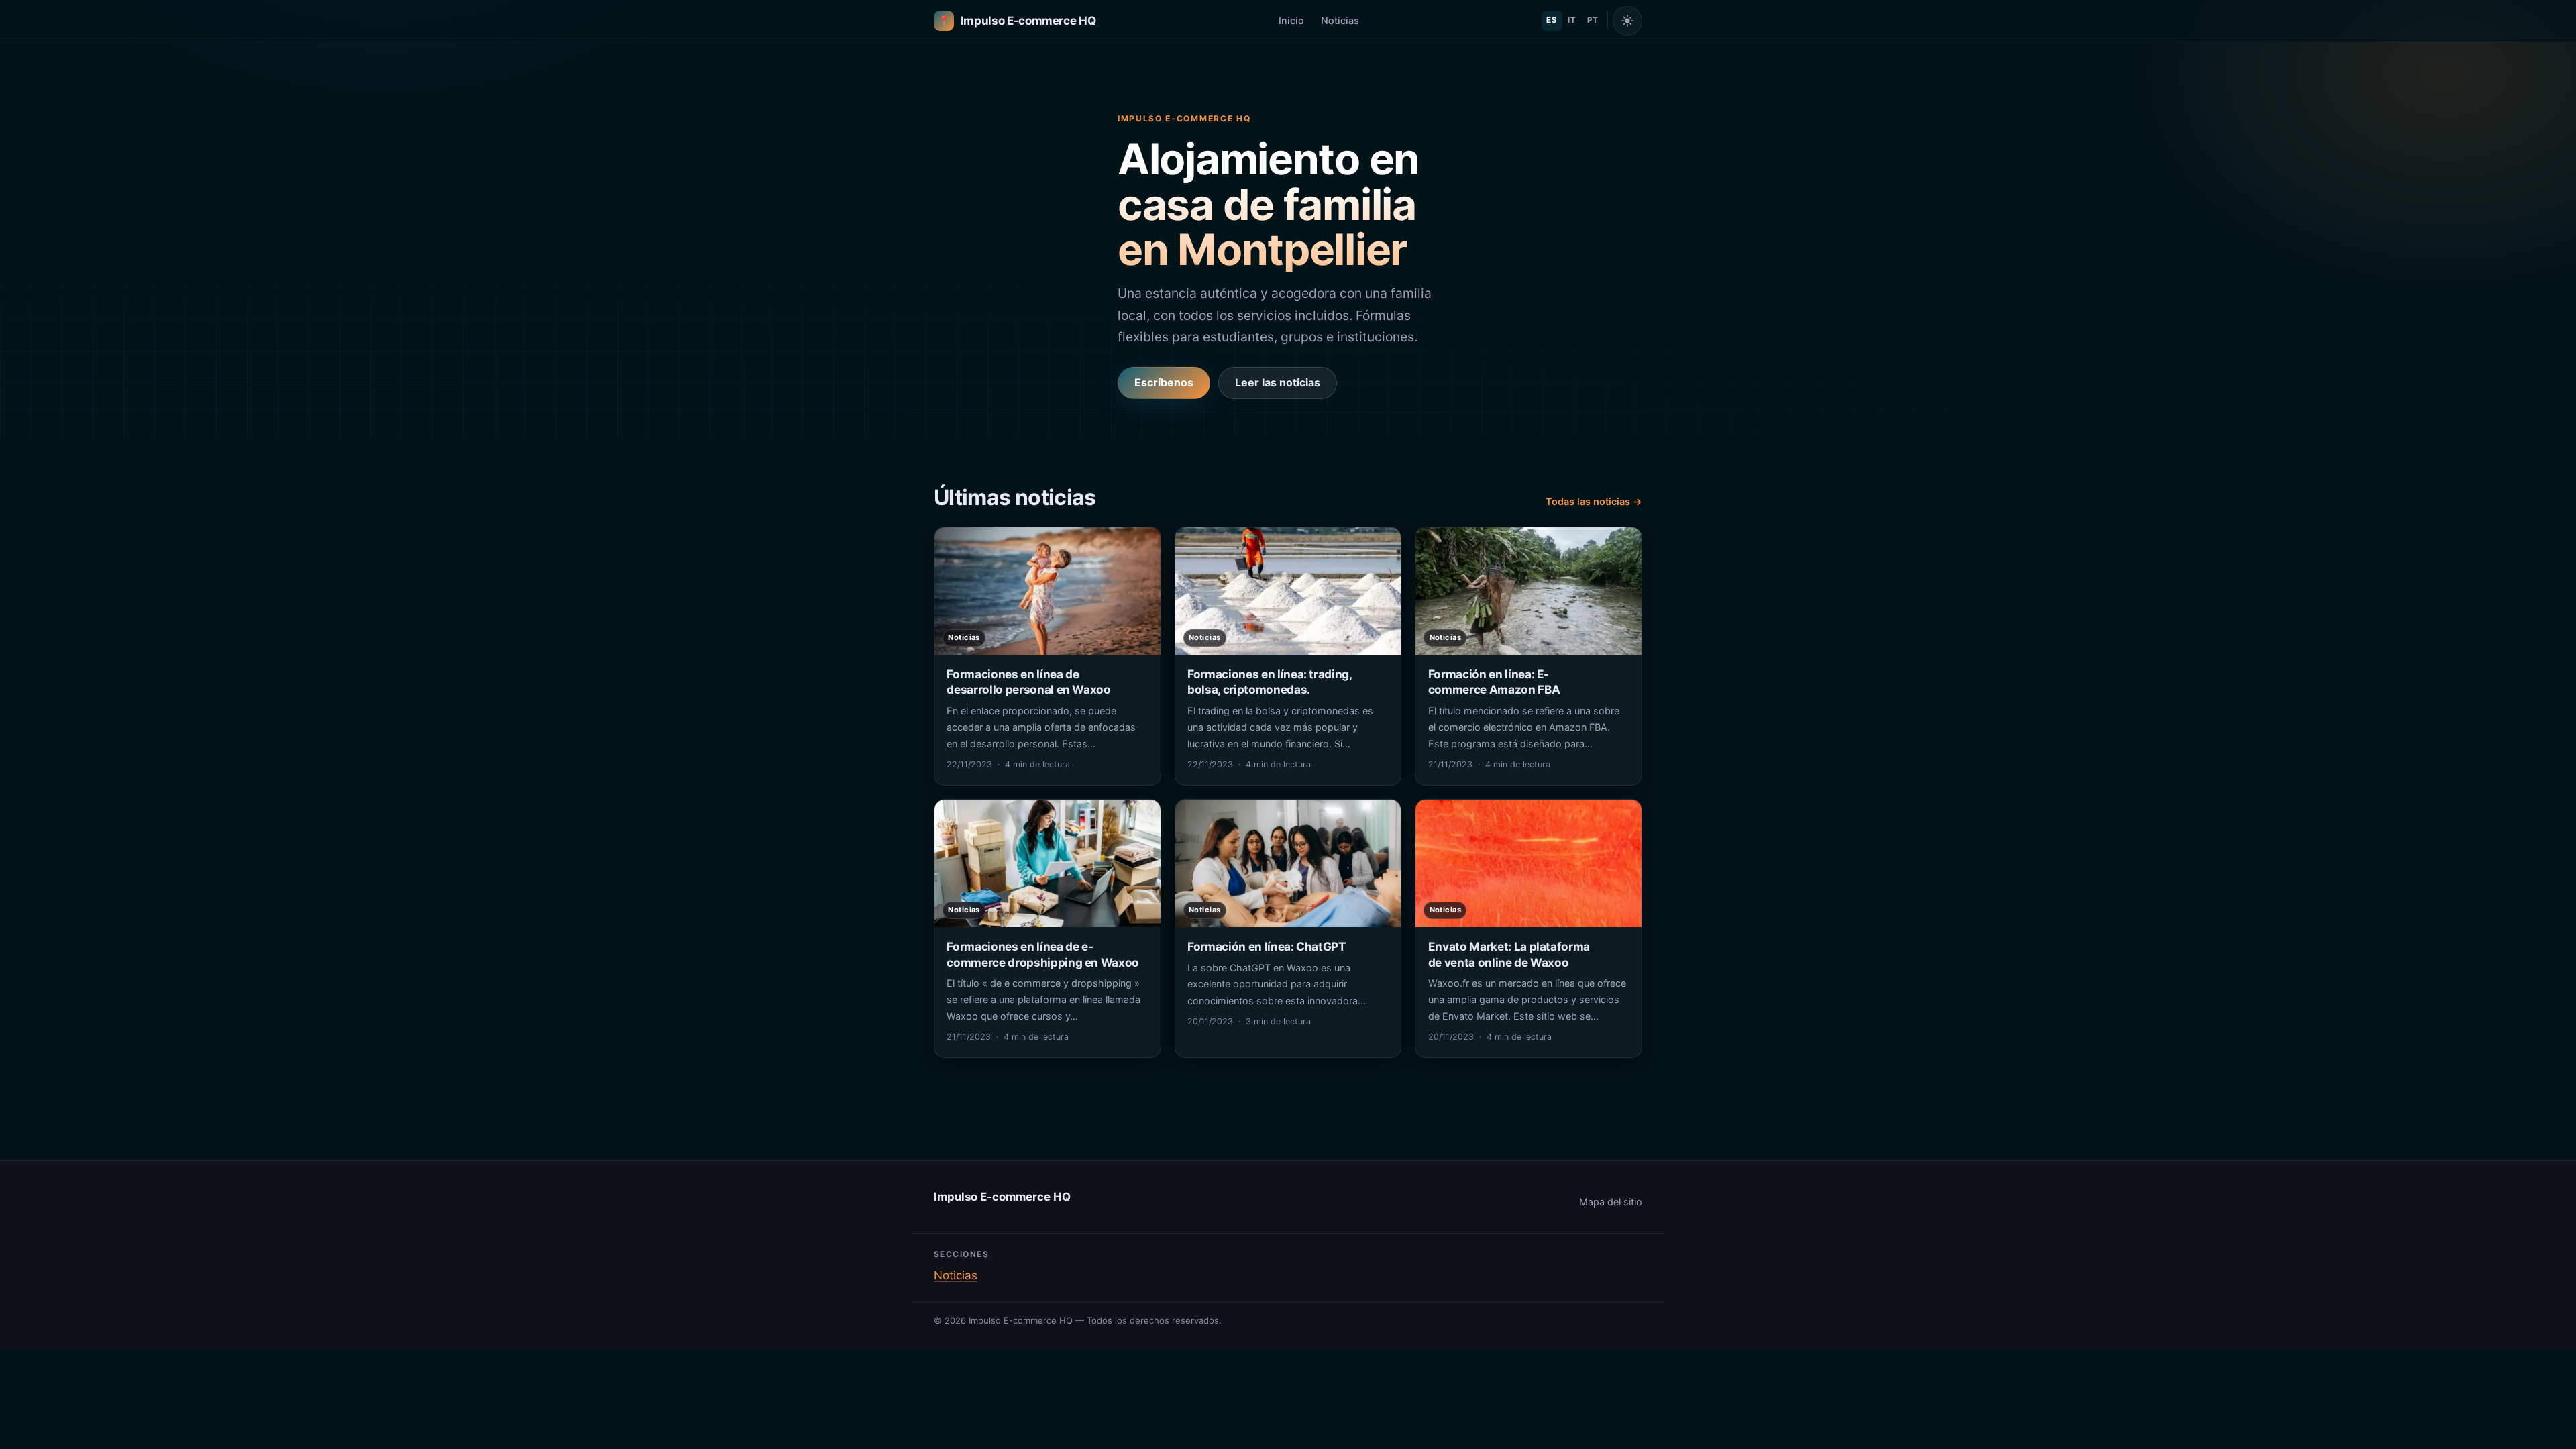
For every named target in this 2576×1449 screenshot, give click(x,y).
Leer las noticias (1278, 382)
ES (1552, 20)
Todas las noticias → (1594, 501)
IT (1572, 20)
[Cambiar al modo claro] (1627, 21)
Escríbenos (1164, 382)
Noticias (1340, 20)
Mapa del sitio (1611, 1202)
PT (1593, 20)
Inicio (1291, 20)
